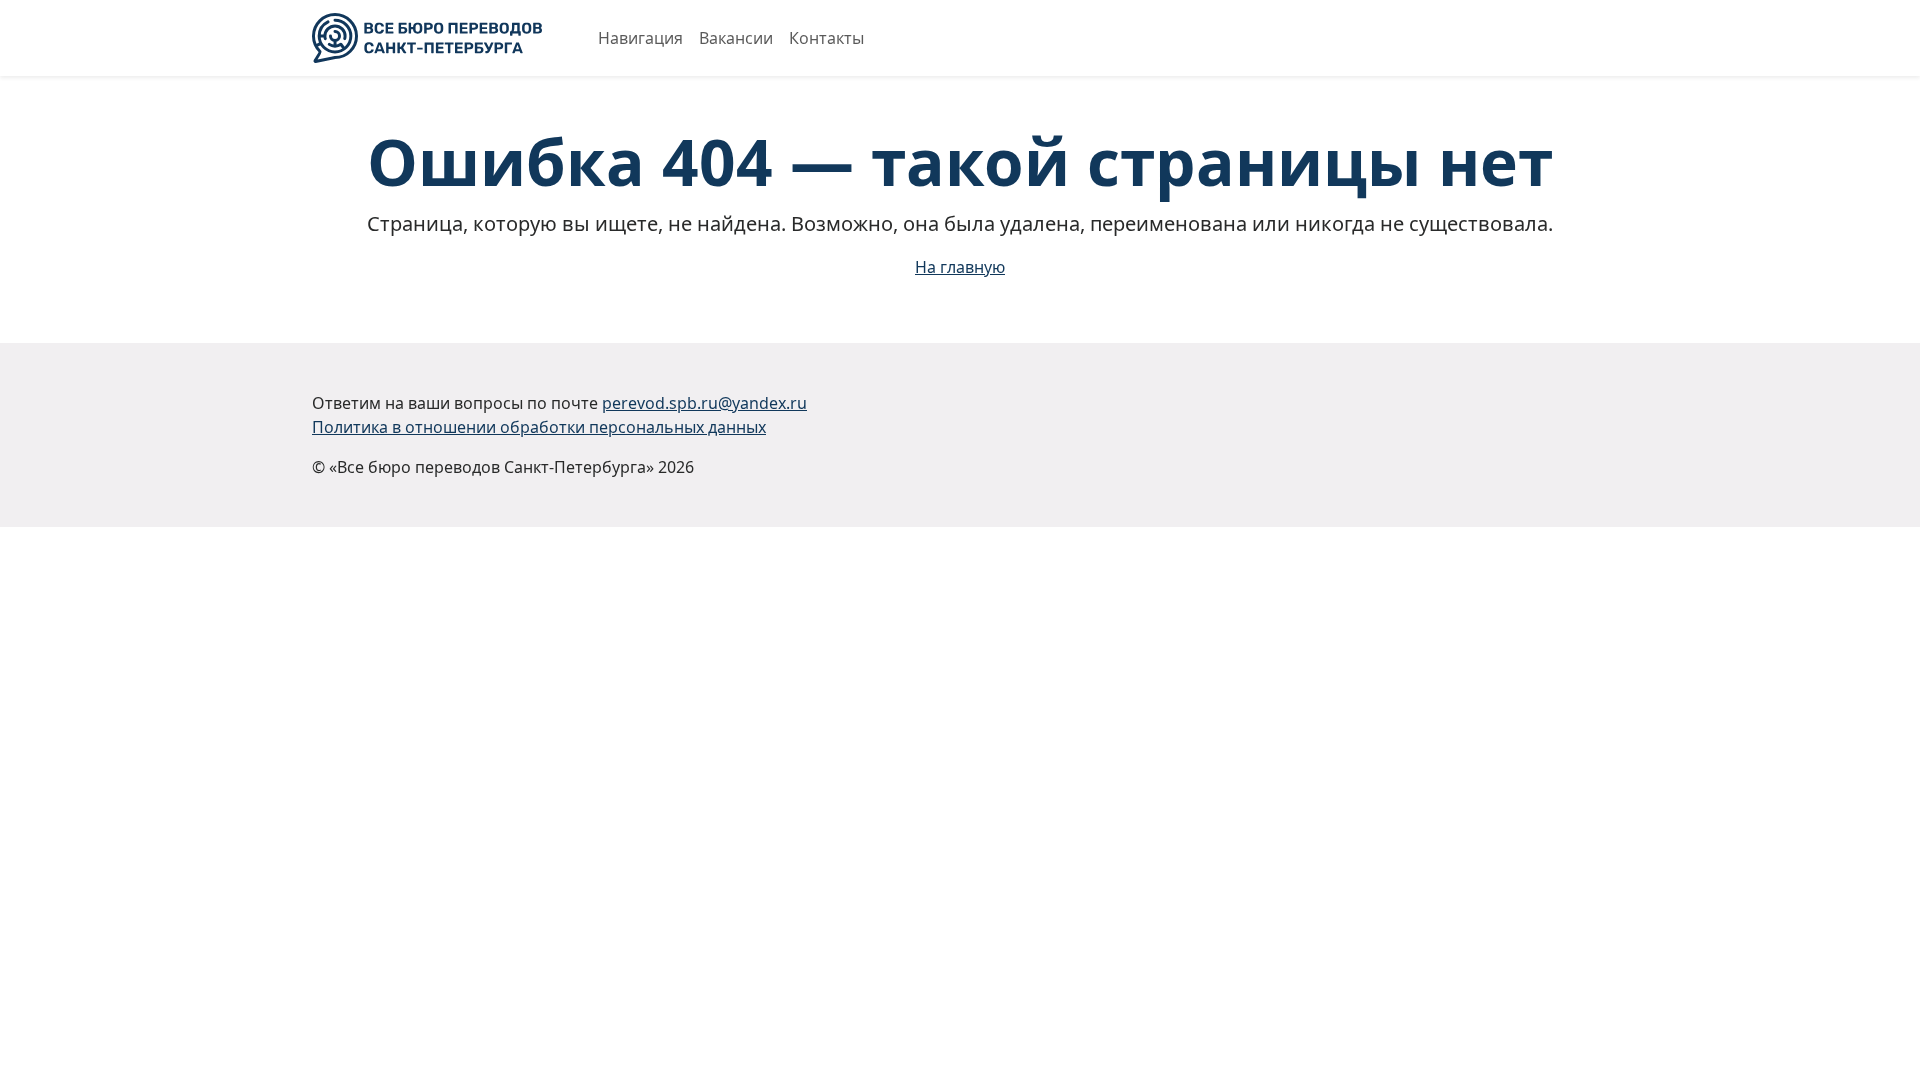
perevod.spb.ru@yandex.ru (704, 403)
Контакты (826, 38)
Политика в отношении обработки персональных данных (539, 427)
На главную (960, 267)
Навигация (640, 38)
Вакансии (736, 38)
